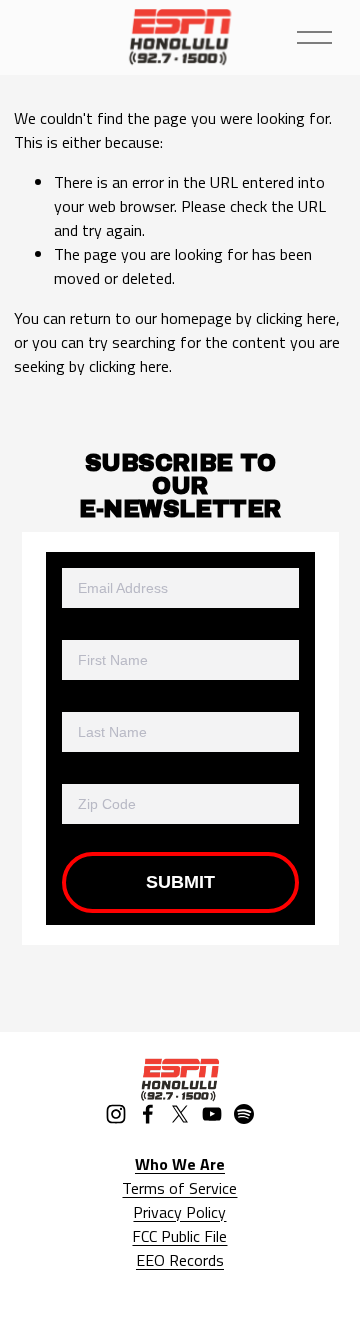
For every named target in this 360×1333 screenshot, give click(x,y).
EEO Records (180, 1260)
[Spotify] (244, 1114)
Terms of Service (179, 1188)
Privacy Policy (179, 1212)
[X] (180, 1114)
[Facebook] (148, 1114)
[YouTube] (212, 1114)
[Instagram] (116, 1114)
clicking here (296, 318)
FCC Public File (179, 1236)
